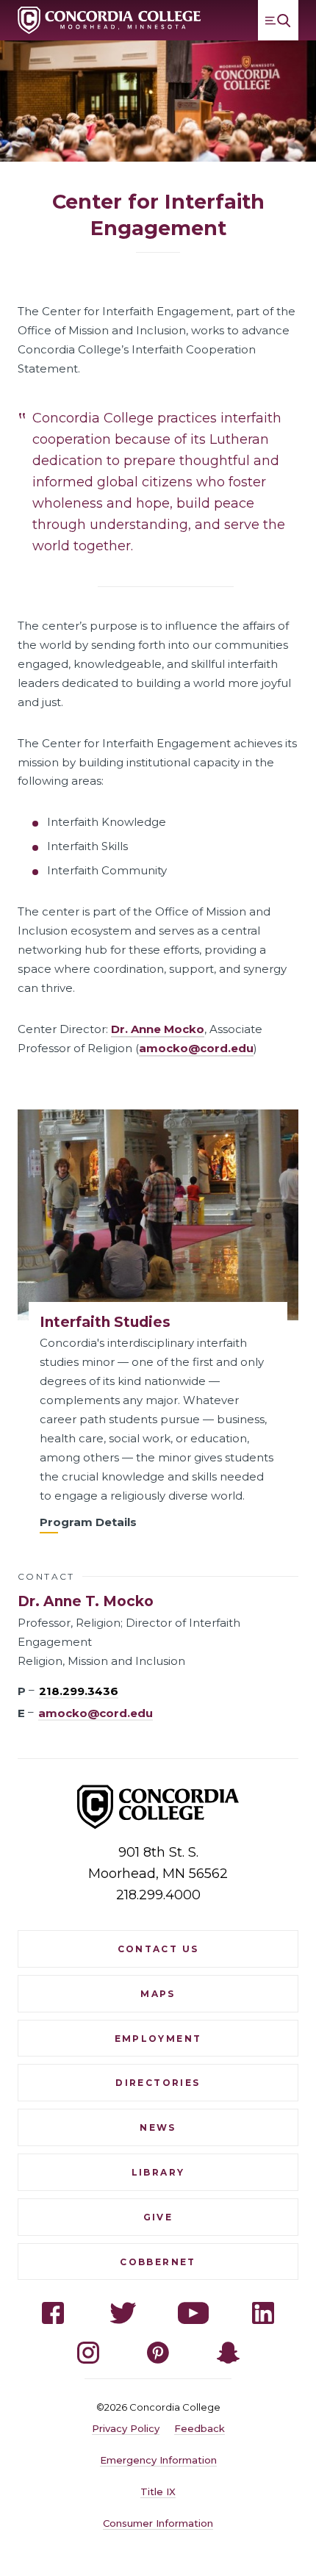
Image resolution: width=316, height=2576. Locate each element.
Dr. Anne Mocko (158, 1029)
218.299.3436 (79, 1691)
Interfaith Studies (105, 1322)
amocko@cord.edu (196, 1048)
